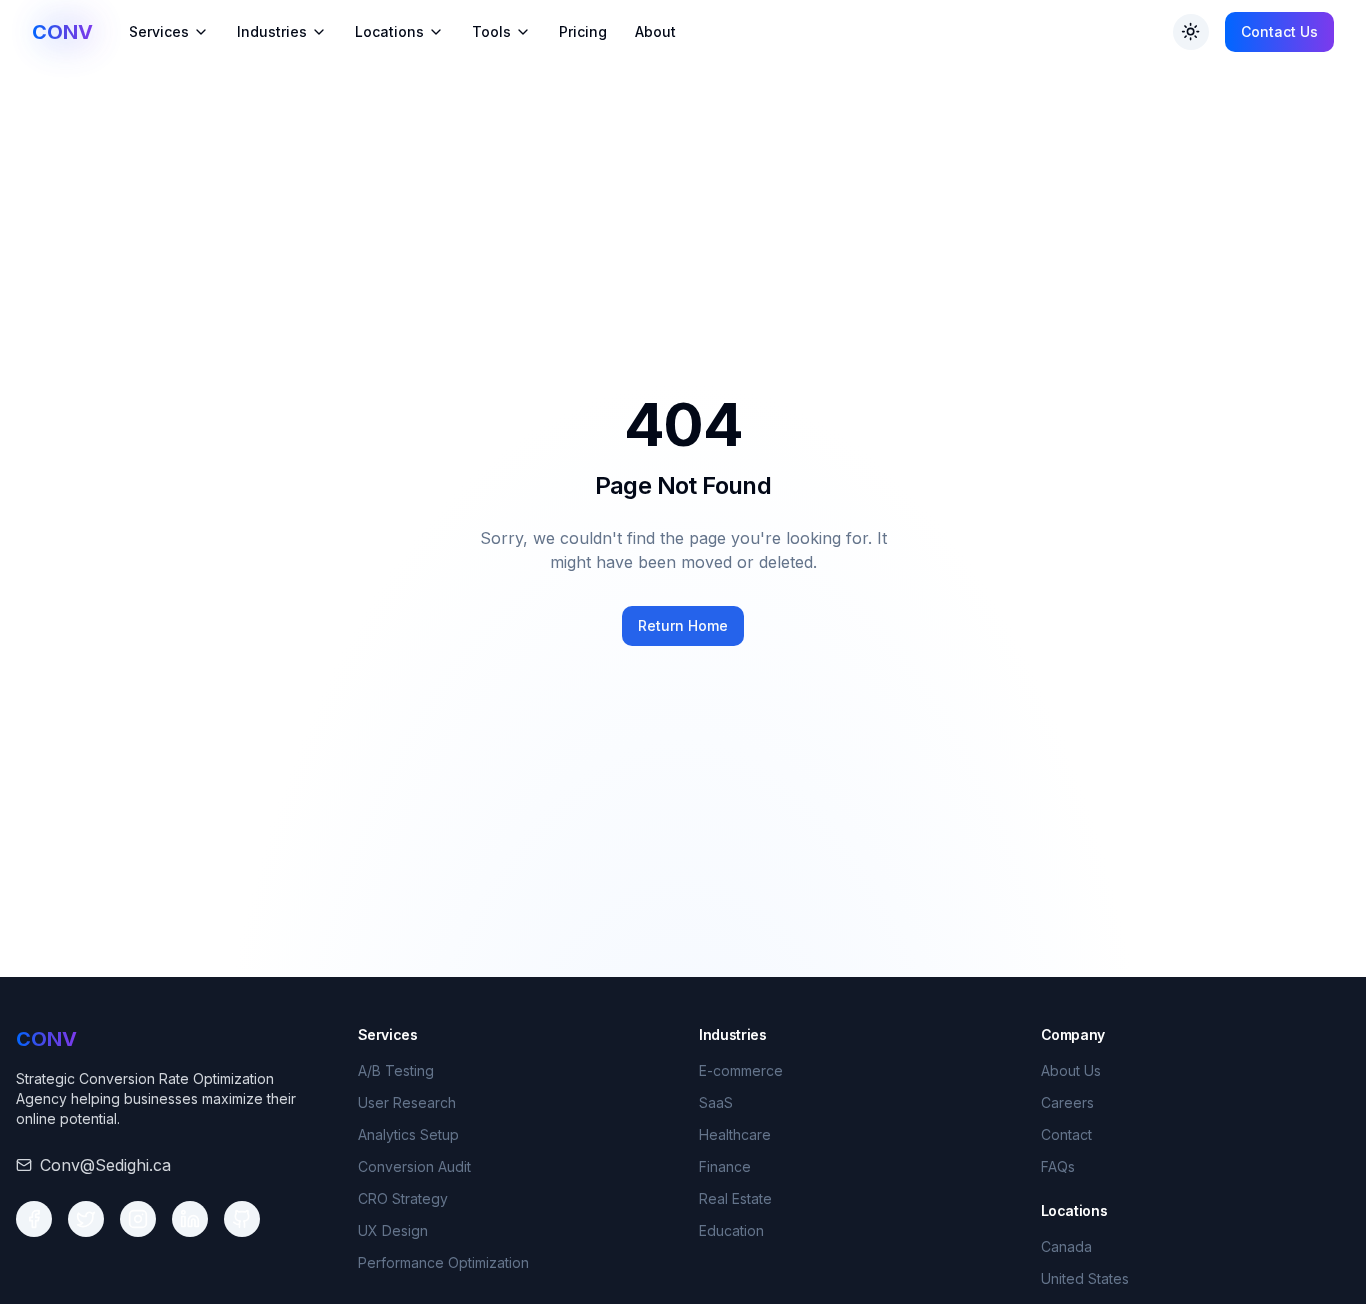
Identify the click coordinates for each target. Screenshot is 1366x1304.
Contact (1066, 1134)
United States (1085, 1278)
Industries (272, 31)
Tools (491, 31)
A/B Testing (396, 1070)
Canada (1066, 1246)
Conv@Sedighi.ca (105, 1165)
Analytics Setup (408, 1134)
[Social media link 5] (242, 1219)
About (655, 31)
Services (159, 31)
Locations (389, 31)
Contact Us (1279, 31)
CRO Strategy (403, 1198)
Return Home (683, 625)
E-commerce (741, 1070)
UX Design (393, 1230)
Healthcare (735, 1134)
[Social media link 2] (86, 1219)
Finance (725, 1166)
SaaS (716, 1102)
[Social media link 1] (34, 1219)
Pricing (583, 31)
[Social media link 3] (138, 1219)
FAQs (1058, 1166)
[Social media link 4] (190, 1219)
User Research (407, 1102)
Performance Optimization (443, 1262)
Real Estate (735, 1198)
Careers (1067, 1102)
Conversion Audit (414, 1166)
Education (731, 1230)
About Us (1071, 1070)
